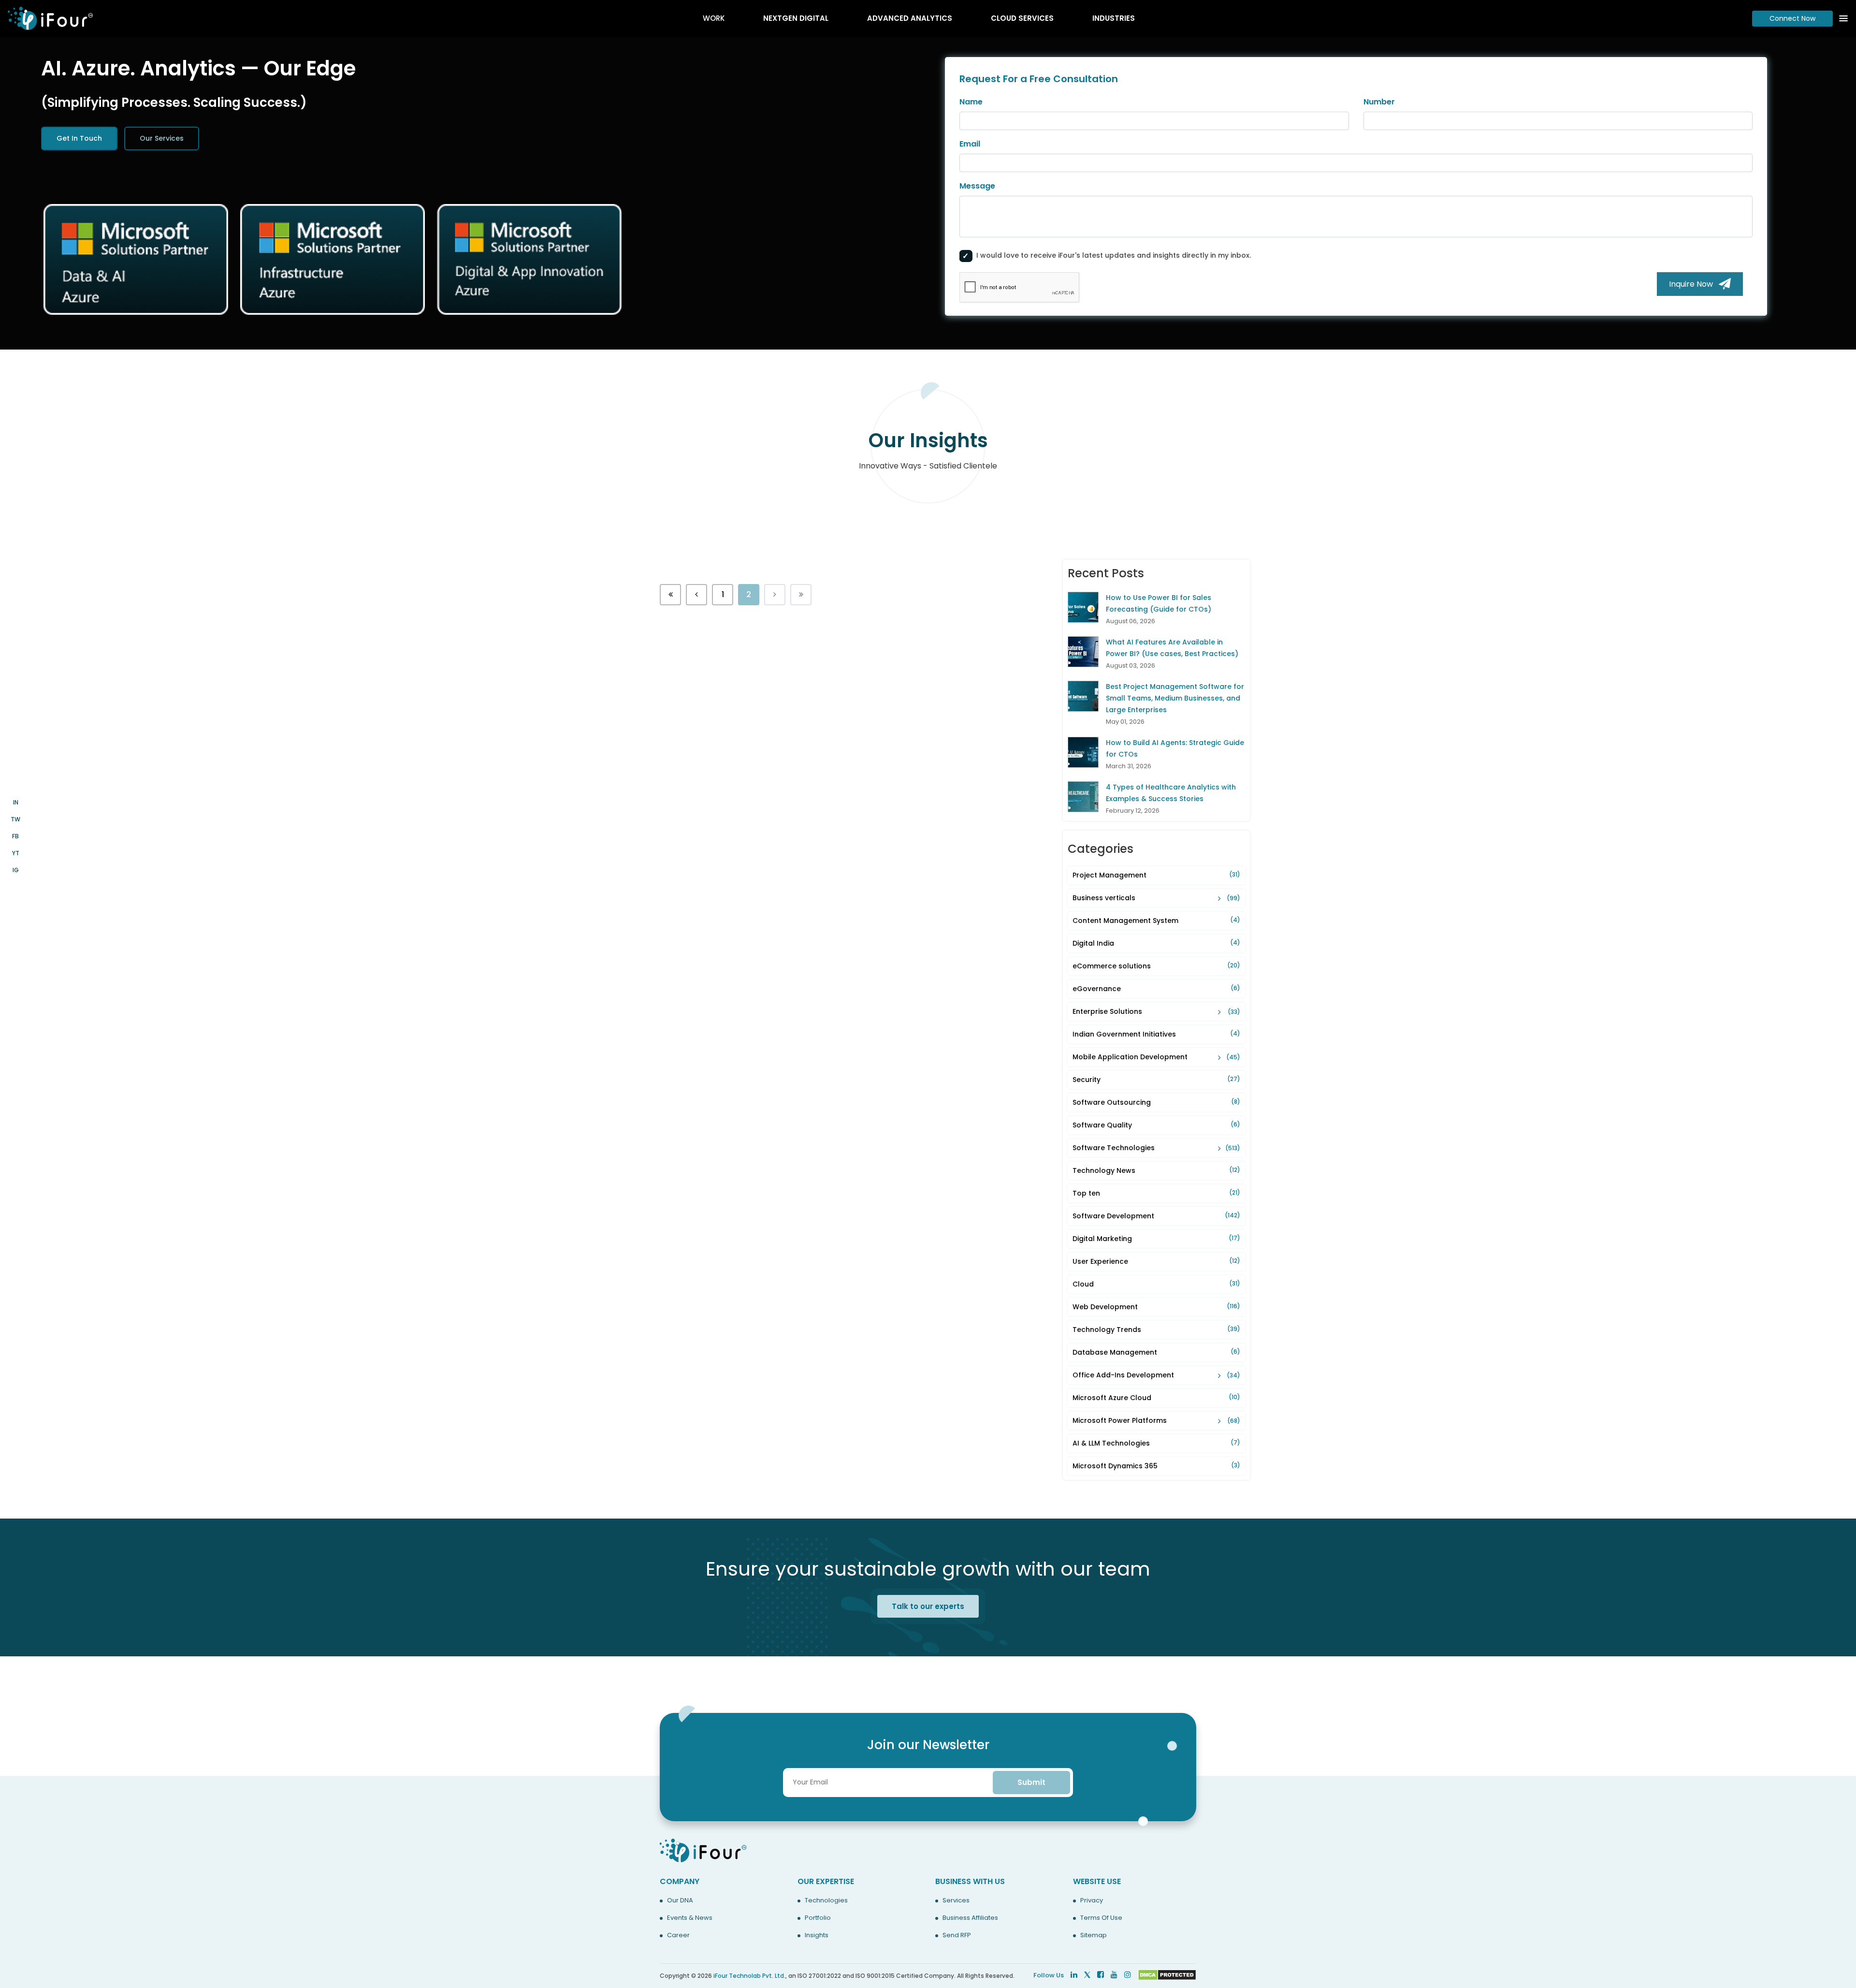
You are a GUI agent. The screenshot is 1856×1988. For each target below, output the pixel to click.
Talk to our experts (928, 1606)
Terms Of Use (1101, 1918)
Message (977, 186)
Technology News (1156, 1170)
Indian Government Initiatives (1156, 1034)
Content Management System (1156, 921)
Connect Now (1792, 18)
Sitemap (1094, 1935)
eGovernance (1156, 989)
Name (971, 102)
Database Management (1156, 1352)
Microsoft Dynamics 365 (1156, 1466)
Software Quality (1156, 1125)
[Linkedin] (1074, 1975)
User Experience (1156, 1261)
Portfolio (818, 1918)
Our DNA (680, 1900)
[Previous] (670, 595)
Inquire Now (1694, 284)
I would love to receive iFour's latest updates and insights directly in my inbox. (1114, 255)
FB (15, 836)
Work (714, 18)
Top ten (1156, 1193)
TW (15, 819)
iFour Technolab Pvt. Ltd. (749, 1976)
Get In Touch (79, 138)
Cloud (1156, 1284)
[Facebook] (1101, 1975)
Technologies (826, 1900)
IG (16, 870)
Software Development (1156, 1216)
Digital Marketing (1156, 1239)
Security (1156, 1080)
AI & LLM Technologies (1156, 1443)
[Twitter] (1087, 1975)
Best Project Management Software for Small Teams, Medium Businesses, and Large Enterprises (1175, 698)
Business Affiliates (970, 1918)
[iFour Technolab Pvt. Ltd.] (703, 1850)
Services (956, 1900)
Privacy (1092, 1900)
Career (678, 1935)
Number (1379, 102)
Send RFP (957, 1935)
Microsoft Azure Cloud (1156, 1398)
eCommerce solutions (1156, 966)
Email (970, 144)
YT (16, 853)
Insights (817, 1935)
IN (16, 802)
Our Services (162, 138)
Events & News (690, 1918)
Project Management (1156, 875)
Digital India (1156, 943)
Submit (1031, 1782)
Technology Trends (1156, 1330)
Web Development (1156, 1307)
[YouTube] (1114, 1975)
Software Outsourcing (1156, 1102)
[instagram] (1128, 1975)
